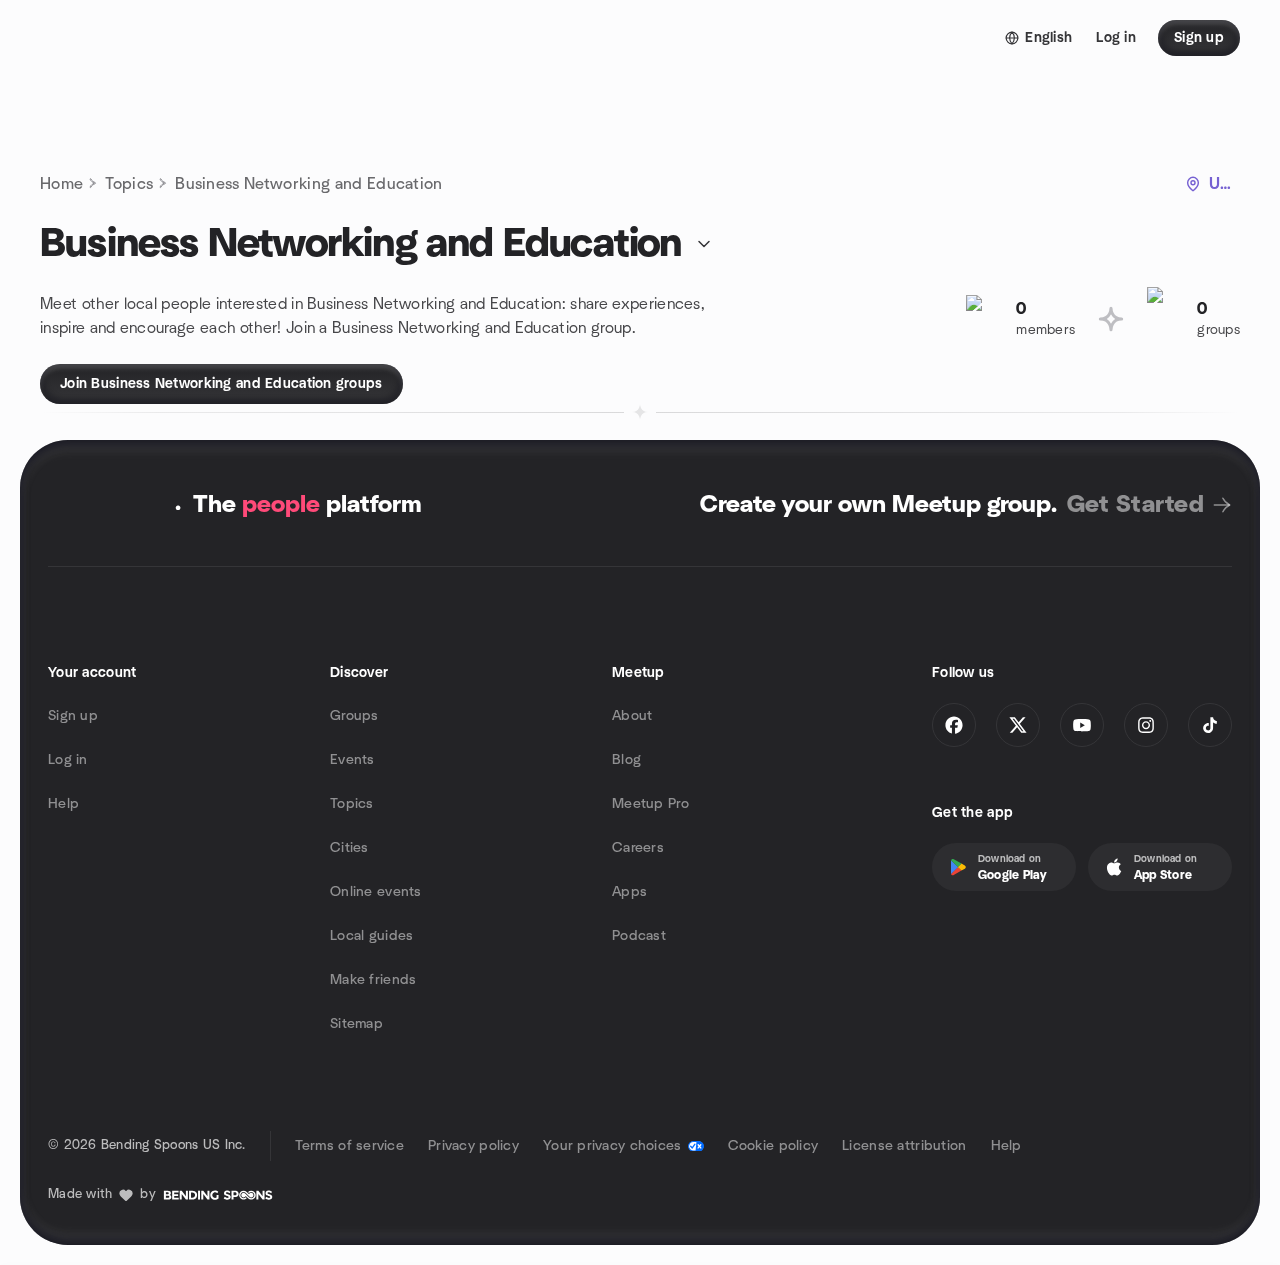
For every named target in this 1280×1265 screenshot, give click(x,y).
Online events (376, 892)
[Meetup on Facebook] (954, 725)
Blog (626, 760)
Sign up (73, 716)
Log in (68, 760)
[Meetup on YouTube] (1082, 725)
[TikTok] (1210, 725)
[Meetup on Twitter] (1018, 725)
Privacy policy (473, 1146)
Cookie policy (773, 1146)
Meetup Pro (650, 804)
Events (352, 760)
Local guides (371, 936)
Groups (354, 716)
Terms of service (349, 1146)
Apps (629, 892)
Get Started (1135, 505)
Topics (129, 184)
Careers (638, 848)
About (632, 716)
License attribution (904, 1146)
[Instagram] (1146, 725)
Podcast (639, 936)
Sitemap (356, 1024)
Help (63, 804)
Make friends (373, 980)
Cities (349, 848)
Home (61, 184)
